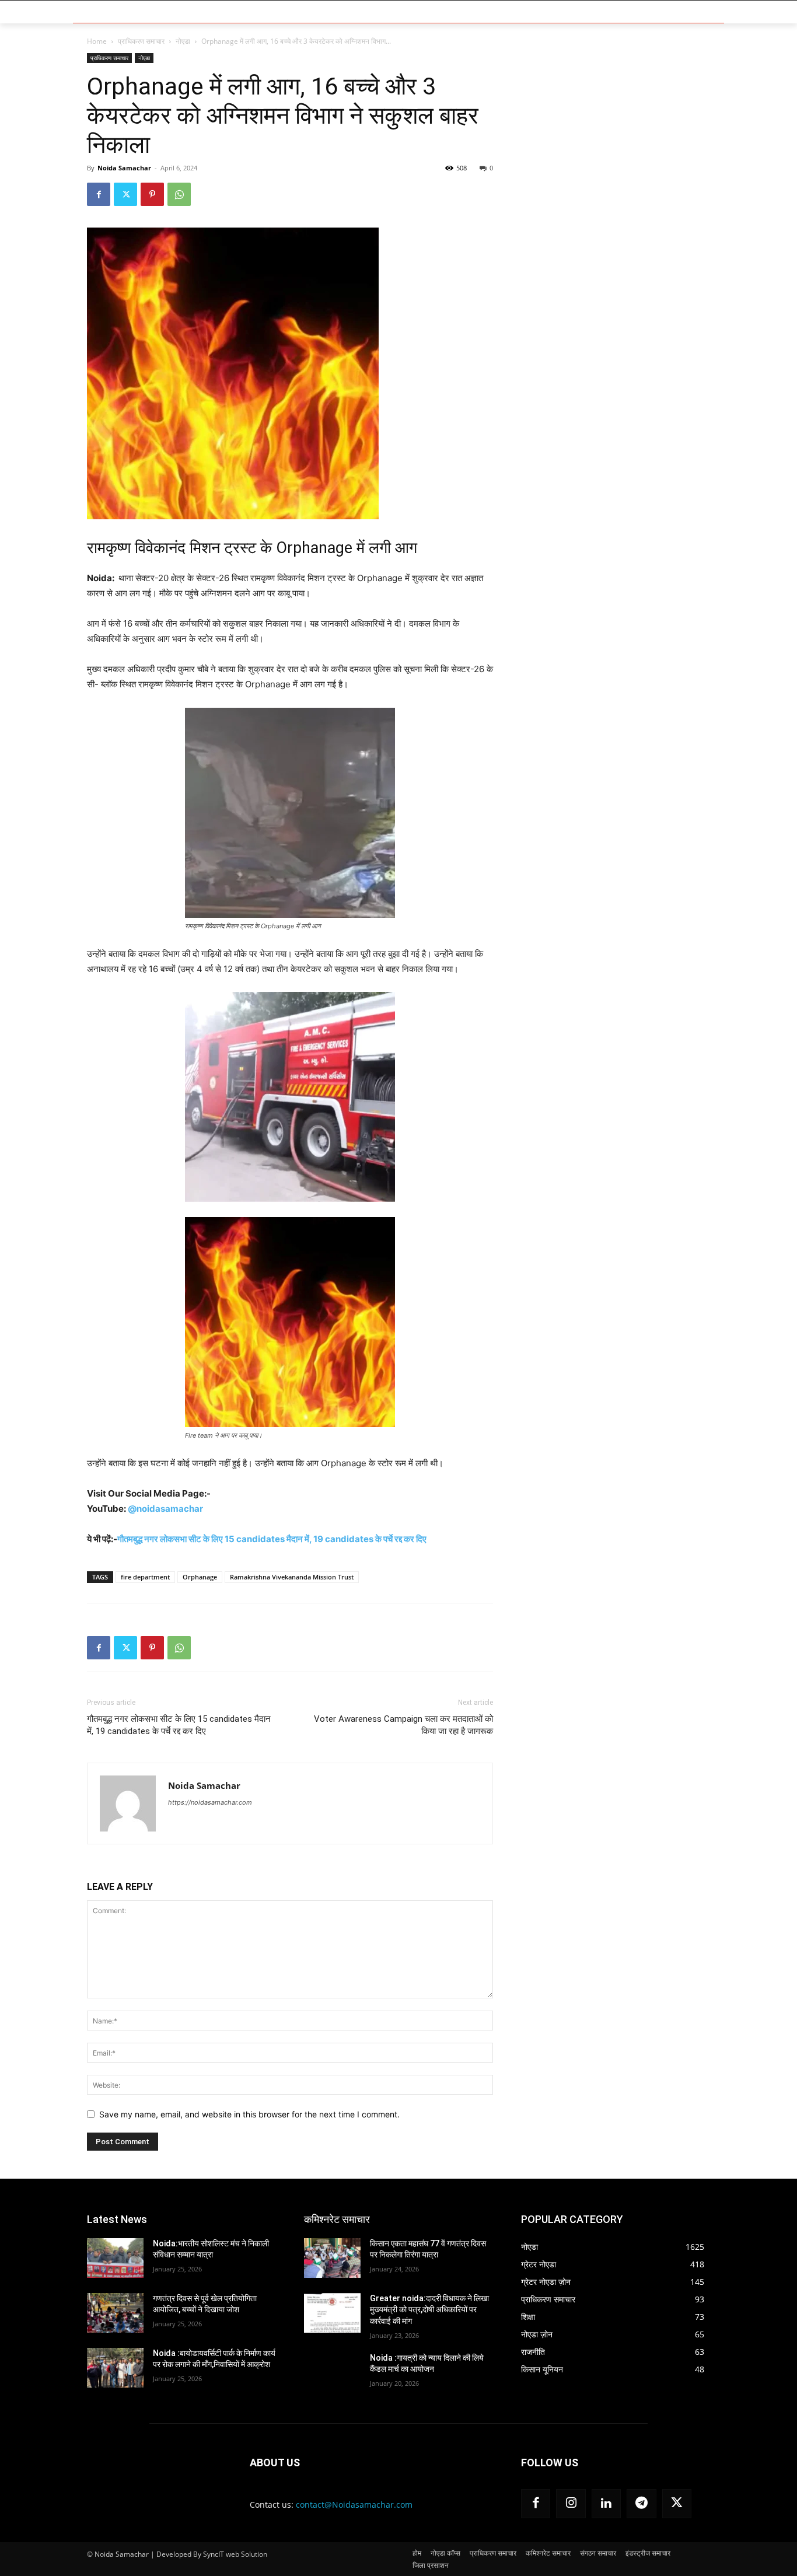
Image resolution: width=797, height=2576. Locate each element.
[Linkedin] (606, 2504)
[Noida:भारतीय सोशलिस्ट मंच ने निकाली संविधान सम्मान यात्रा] (115, 2258)
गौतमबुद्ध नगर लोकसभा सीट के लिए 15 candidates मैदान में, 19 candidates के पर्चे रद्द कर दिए (272, 1539)
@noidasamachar (165, 1509)
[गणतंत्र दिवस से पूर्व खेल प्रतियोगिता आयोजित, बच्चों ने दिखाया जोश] (115, 2313)
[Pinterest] (152, 194)
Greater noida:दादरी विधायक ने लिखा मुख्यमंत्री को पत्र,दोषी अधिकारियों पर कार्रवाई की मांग (429, 2310)
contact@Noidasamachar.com (354, 2505)
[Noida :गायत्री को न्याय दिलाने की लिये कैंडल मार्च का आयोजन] (332, 2372)
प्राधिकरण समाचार (141, 41)
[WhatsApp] (179, 194)
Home (97, 41)
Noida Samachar (124, 168)
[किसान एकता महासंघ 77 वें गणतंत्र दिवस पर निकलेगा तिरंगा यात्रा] (332, 2258)
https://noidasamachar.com (210, 1802)
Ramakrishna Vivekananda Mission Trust (292, 1577)
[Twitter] (125, 194)
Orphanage (200, 1577)
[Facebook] (99, 194)
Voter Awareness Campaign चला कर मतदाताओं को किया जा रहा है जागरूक (403, 1725)
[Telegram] (641, 2504)
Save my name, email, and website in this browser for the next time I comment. (249, 2114)
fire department (145, 1577)
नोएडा (183, 41)
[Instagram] (571, 2504)
